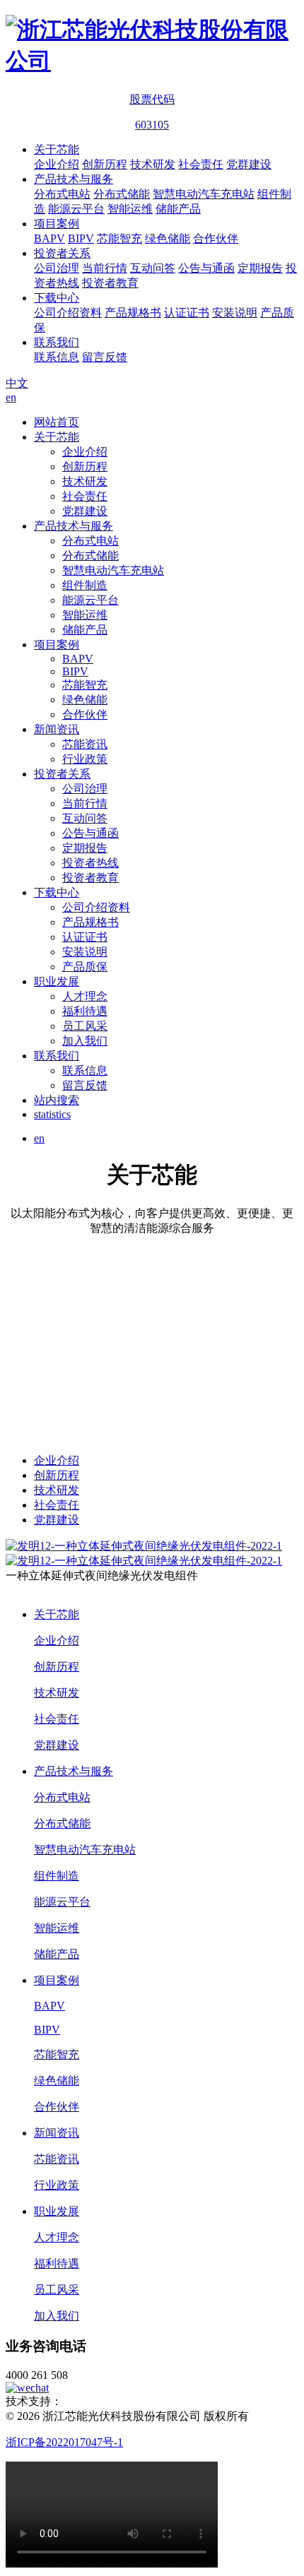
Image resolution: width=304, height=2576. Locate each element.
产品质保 (85, 967)
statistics (52, 1114)
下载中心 (57, 298)
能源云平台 (76, 209)
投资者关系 (62, 253)
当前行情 (105, 268)
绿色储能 (168, 238)
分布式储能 (122, 194)
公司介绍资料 (68, 313)
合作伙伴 (216, 238)
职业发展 (57, 981)
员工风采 (85, 1026)
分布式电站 (62, 194)
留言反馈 (105, 357)
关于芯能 (57, 149)
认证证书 (187, 313)
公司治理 (57, 268)
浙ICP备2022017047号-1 (64, 2442)
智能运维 (130, 209)
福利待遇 (85, 1011)
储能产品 (178, 209)
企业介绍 (57, 164)
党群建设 (249, 164)
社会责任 (201, 164)
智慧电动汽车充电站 (204, 194)
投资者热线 (90, 863)
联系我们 (57, 342)
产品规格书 (133, 313)
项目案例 (57, 224)
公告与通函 (206, 268)
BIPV (81, 238)
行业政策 (85, 759)
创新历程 (105, 164)
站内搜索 (57, 1100)
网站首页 (57, 422)
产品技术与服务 (74, 179)
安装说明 (235, 313)
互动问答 (153, 268)
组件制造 (85, 585)
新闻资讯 (57, 729)
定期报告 (260, 268)
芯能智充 (119, 238)
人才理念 (85, 996)
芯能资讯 (85, 744)
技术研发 (153, 164)
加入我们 (85, 1041)
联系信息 (57, 357)
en (11, 397)
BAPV (49, 238)
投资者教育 (110, 283)
